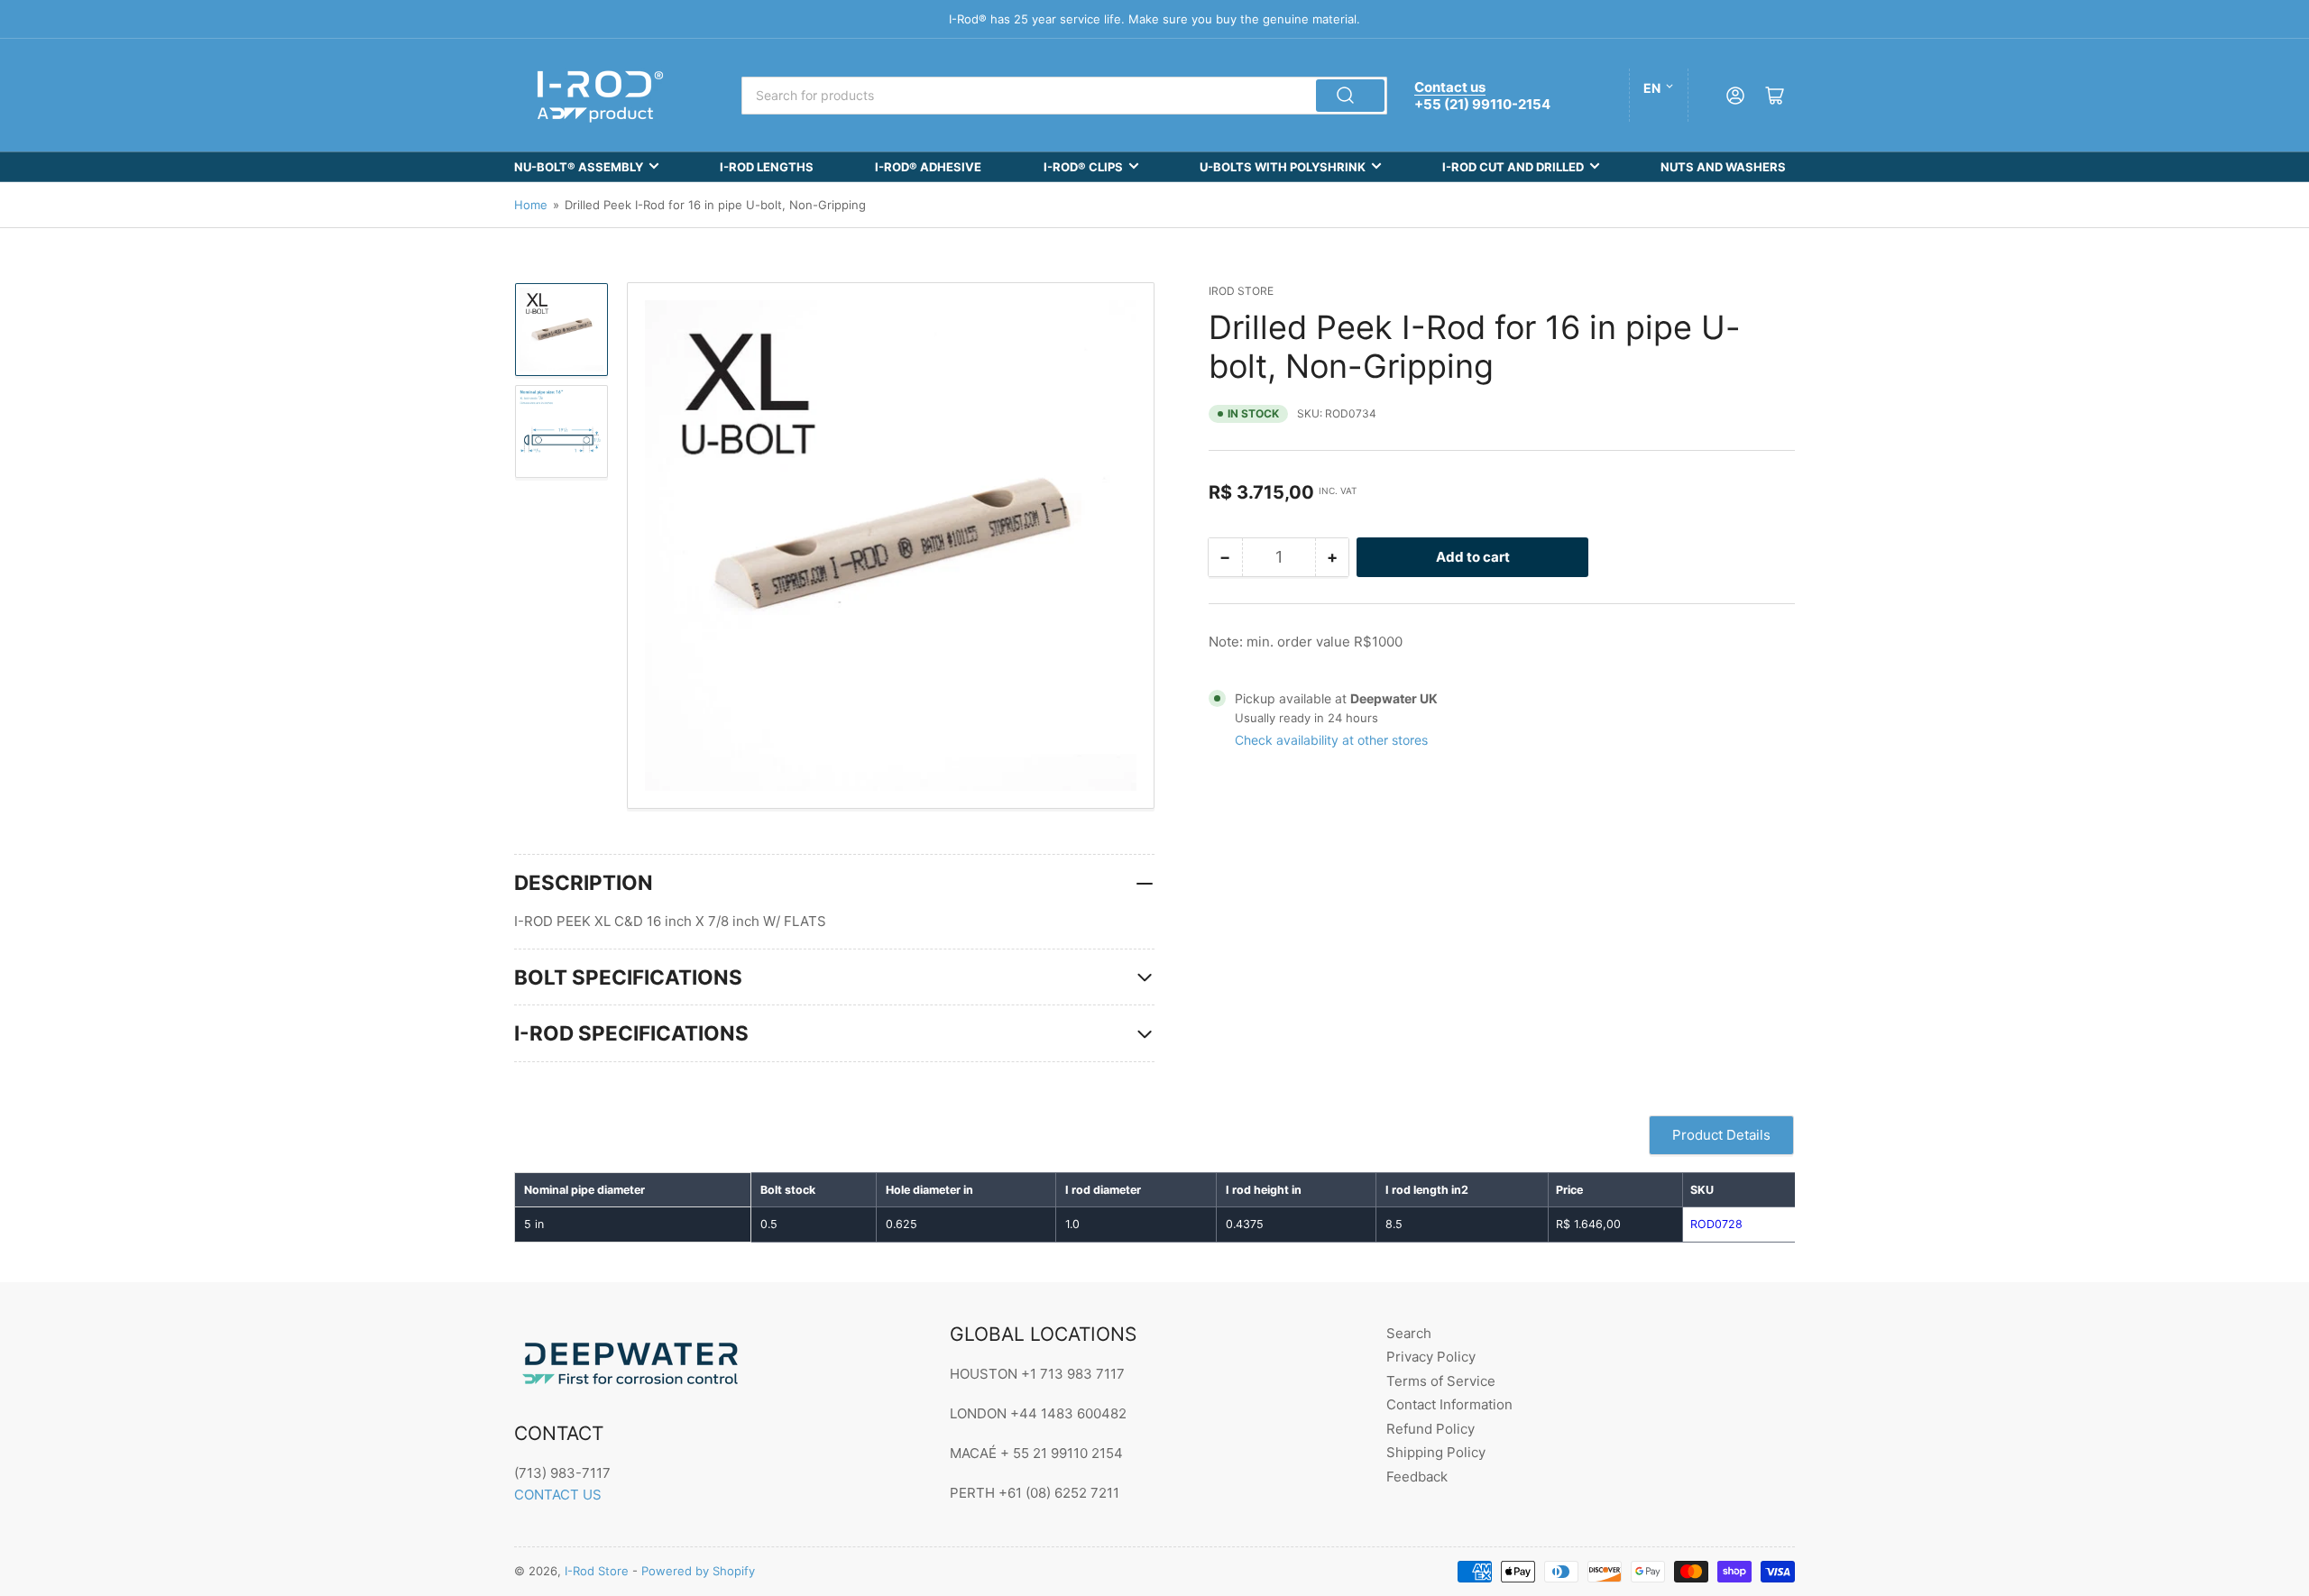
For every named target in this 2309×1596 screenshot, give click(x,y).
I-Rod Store (597, 1571)
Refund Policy (1430, 1429)
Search (1409, 1333)
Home (531, 205)
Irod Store (1241, 291)
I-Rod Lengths (767, 167)
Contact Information (1449, 1404)
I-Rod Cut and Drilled (1513, 167)
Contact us (1450, 87)
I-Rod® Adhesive (928, 167)
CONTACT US (558, 1495)
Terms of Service (1441, 1381)
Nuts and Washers (1723, 167)
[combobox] (1064, 96)
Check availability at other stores (1331, 740)
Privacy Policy (1431, 1357)
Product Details (1721, 1135)
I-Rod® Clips (1083, 167)
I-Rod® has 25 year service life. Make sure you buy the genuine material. (1154, 19)
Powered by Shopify (698, 1571)
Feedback (1417, 1477)
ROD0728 (1716, 1224)
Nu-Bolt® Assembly (579, 167)
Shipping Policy (1436, 1452)
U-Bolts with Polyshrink (1283, 167)
